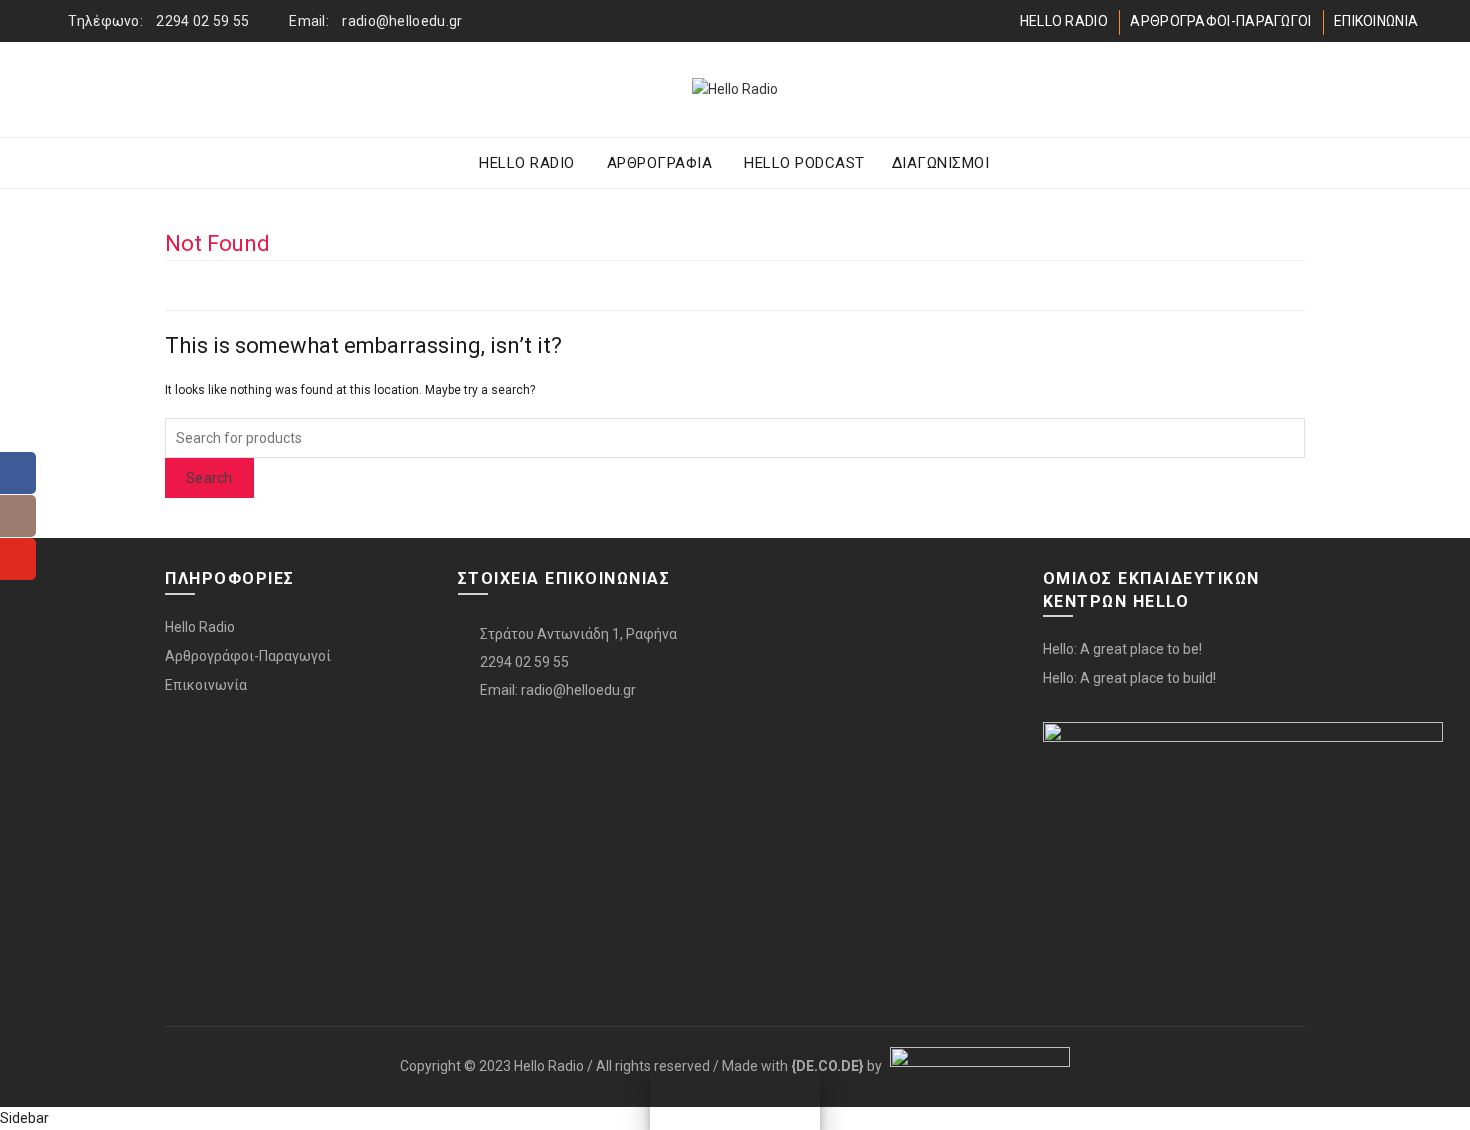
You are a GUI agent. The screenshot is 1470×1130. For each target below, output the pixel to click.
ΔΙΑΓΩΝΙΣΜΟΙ (941, 163)
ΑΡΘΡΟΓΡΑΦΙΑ (660, 163)
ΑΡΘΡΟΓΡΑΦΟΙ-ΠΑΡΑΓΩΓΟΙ (1220, 21)
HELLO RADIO (1064, 21)
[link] (827, 1066)
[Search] (1402, 90)
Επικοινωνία (206, 685)
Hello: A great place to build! (1129, 678)
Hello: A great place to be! (1122, 649)
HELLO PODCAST (804, 163)
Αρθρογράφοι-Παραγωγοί (248, 656)
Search (209, 478)
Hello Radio (200, 627)
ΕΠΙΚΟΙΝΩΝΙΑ (1376, 21)
